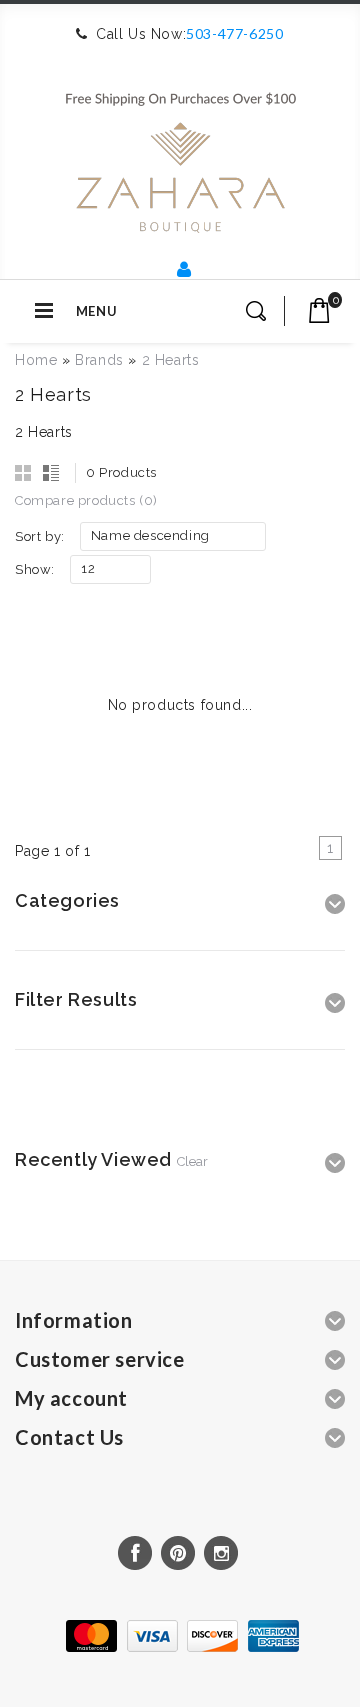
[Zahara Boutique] (180, 154)
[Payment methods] (180, 1647)
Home (36, 360)
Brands (99, 360)
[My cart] (319, 310)
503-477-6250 (234, 33)
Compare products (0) (86, 500)
